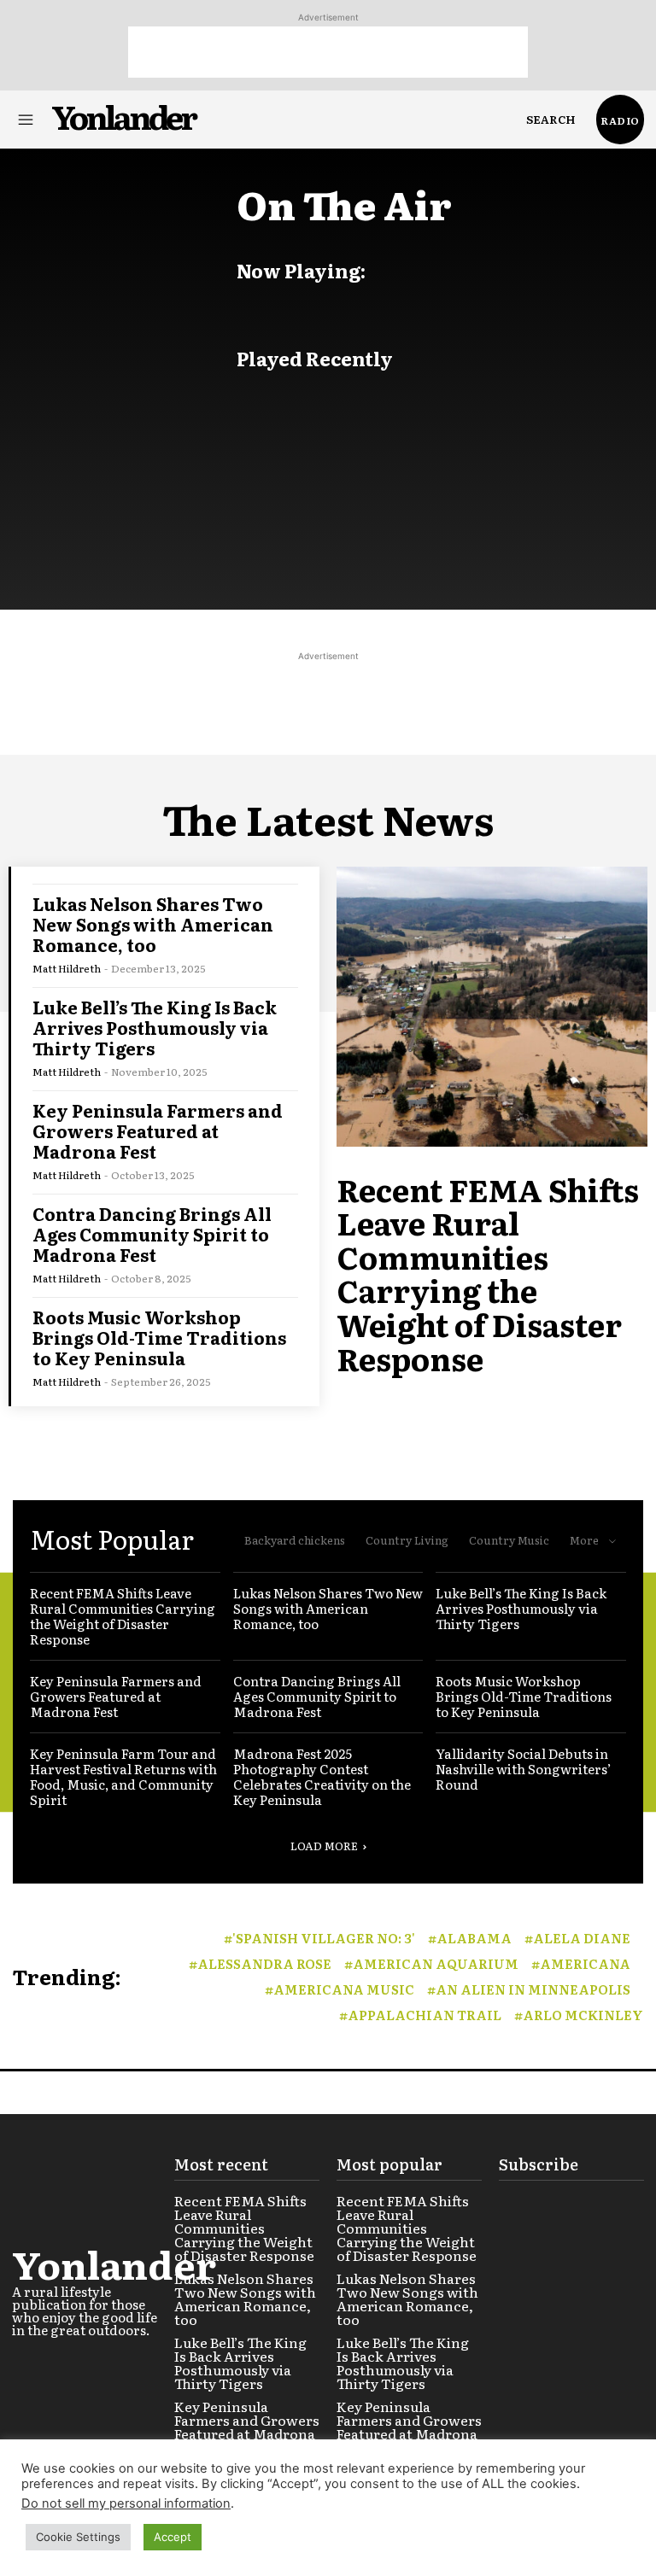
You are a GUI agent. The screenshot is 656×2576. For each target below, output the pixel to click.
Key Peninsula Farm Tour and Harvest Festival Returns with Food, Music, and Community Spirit (123, 1776)
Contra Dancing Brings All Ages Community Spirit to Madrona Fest (152, 1234)
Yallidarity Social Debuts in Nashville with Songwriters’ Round (524, 1769)
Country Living (407, 1540)
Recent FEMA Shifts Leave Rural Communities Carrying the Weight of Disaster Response (488, 1273)
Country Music (509, 1540)
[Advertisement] (328, 52)
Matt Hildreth (67, 968)
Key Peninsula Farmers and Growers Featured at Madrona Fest (158, 1130)
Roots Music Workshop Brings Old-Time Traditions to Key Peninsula (159, 1337)
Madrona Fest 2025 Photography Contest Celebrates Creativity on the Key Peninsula (322, 1776)
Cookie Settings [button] (78, 2537)
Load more (324, 1846)
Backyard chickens (295, 1540)
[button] (551, 120)
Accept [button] (173, 2537)
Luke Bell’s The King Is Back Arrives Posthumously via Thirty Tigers (155, 1027)
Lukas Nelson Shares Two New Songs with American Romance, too (153, 924)
